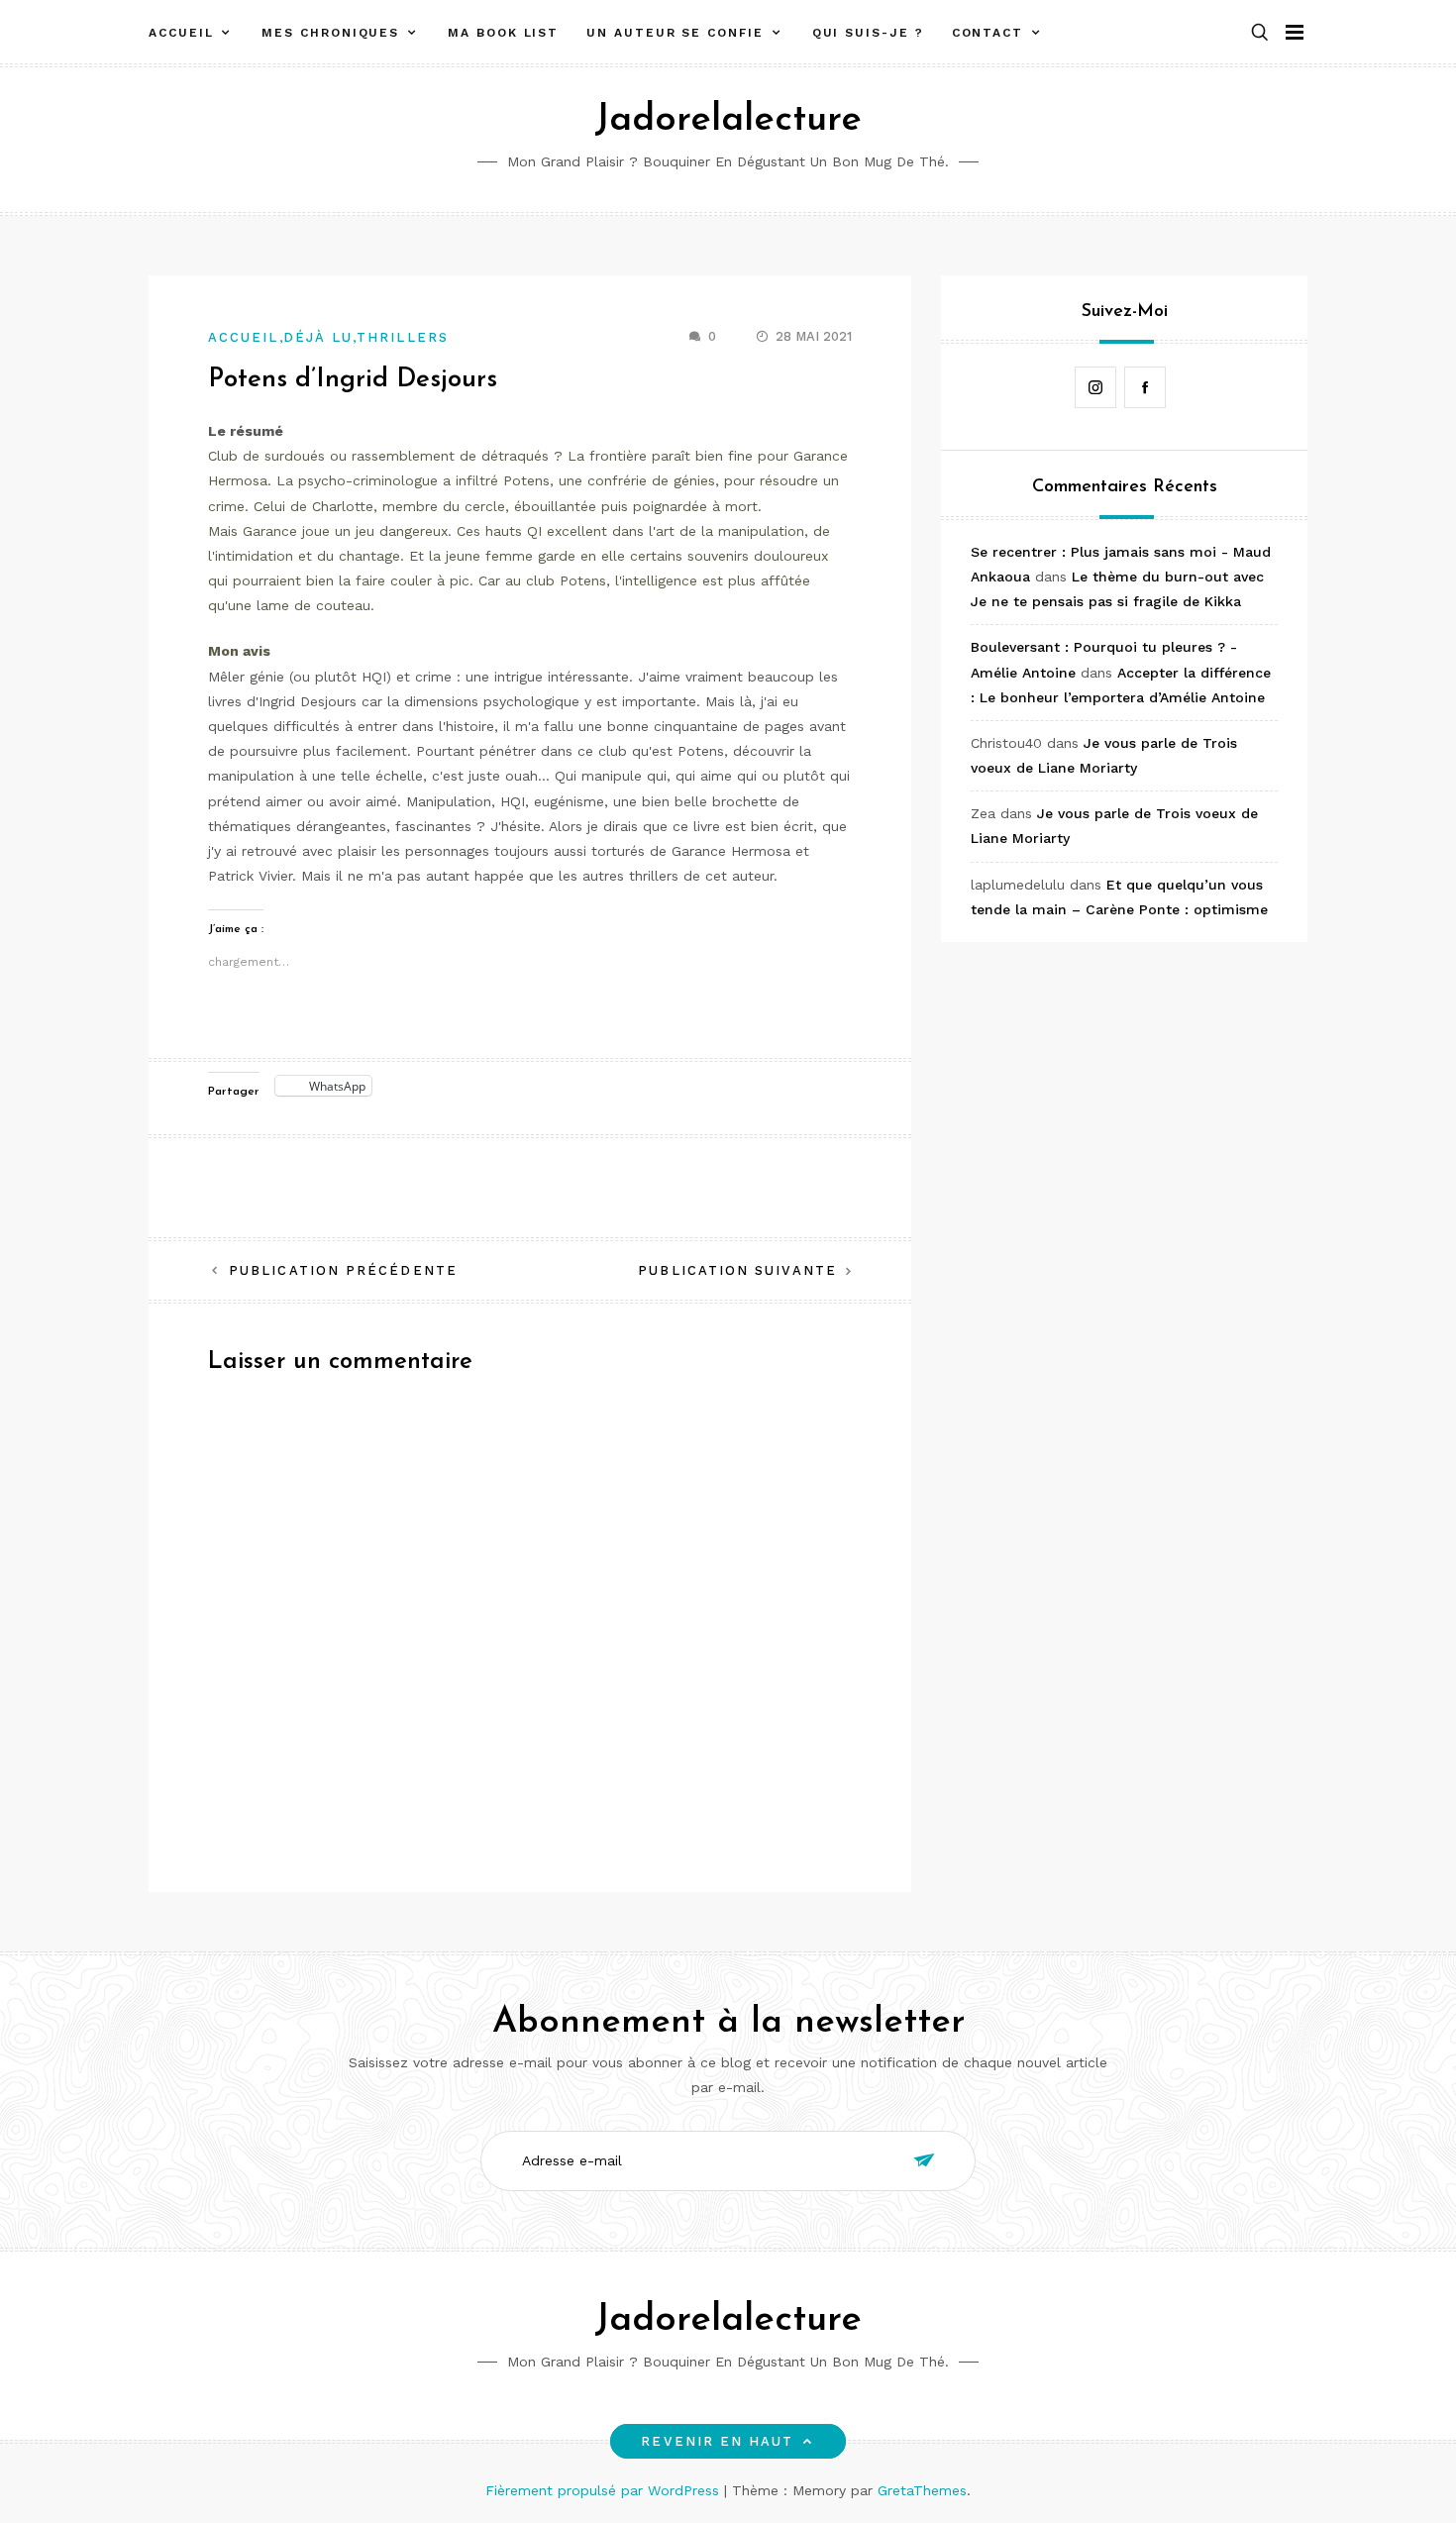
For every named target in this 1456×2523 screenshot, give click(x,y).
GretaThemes (922, 2490)
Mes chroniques (330, 33)
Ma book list (503, 33)
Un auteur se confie (675, 33)
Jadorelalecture (728, 120)
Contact (988, 33)
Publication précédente (343, 1270)
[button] (1260, 33)
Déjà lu (318, 337)
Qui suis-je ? (868, 33)
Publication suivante (737, 1270)
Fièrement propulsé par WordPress (605, 2490)
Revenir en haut (717, 2441)
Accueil (181, 33)
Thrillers (403, 337)
